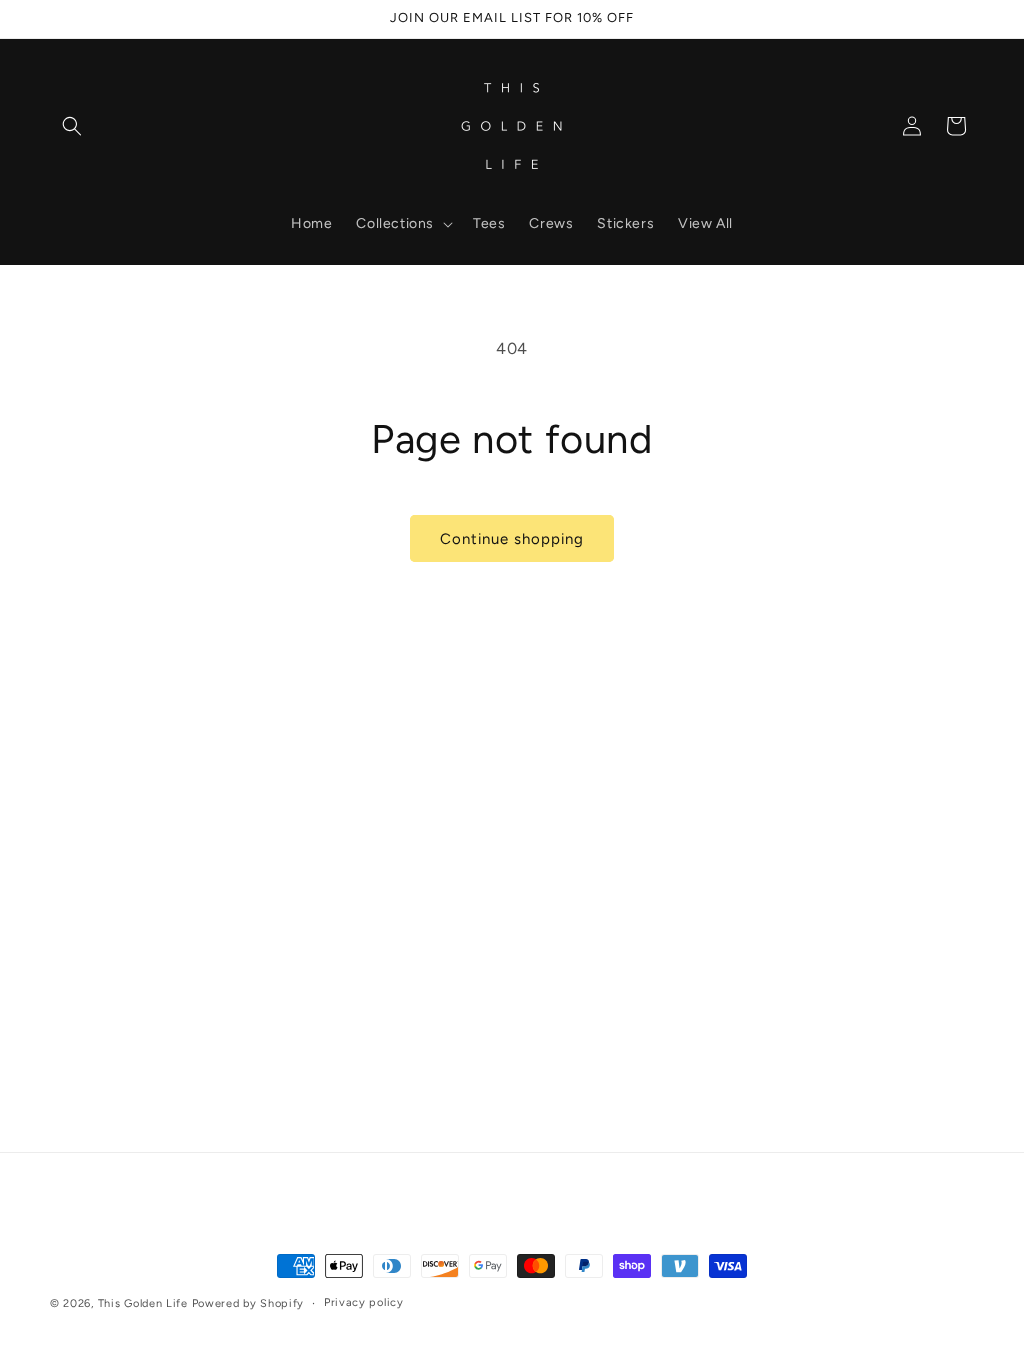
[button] (72, 126)
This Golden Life (143, 1303)
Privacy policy (364, 1302)
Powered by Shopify (248, 1303)
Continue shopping (512, 539)
